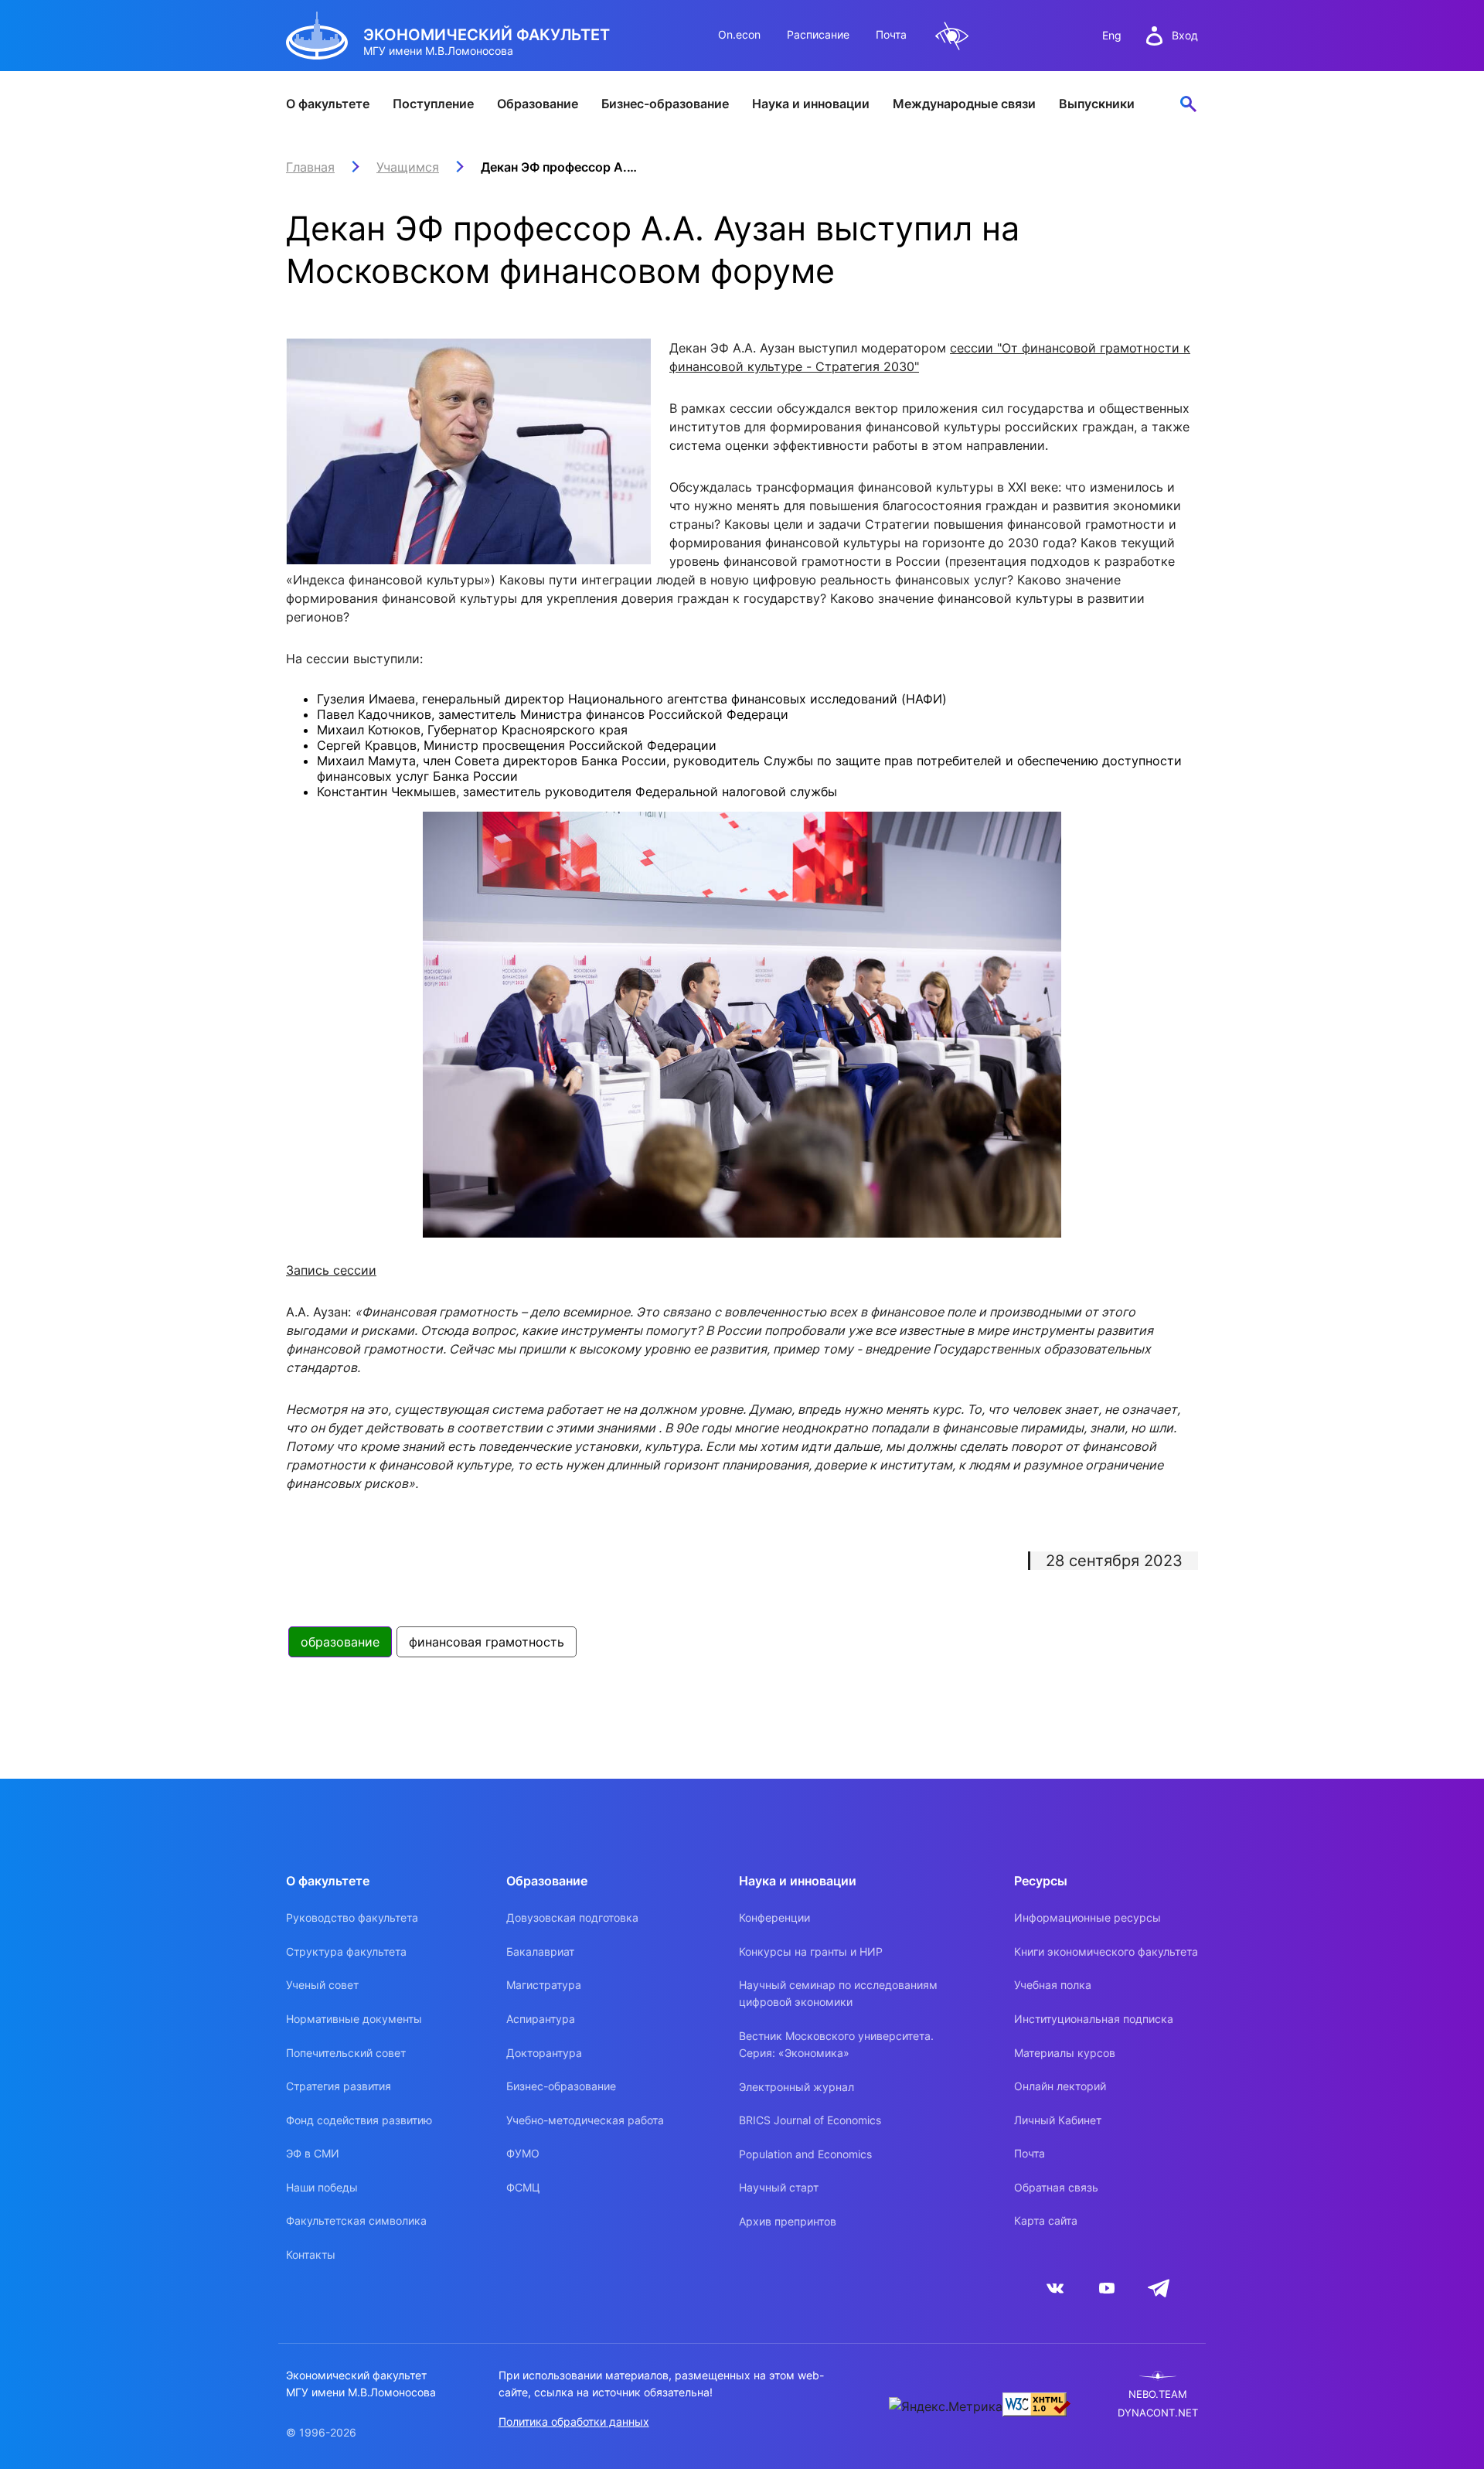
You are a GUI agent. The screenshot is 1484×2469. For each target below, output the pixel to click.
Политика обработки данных (574, 2421)
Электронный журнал (796, 2087)
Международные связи (964, 104)
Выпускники (1097, 104)
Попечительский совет (346, 2053)
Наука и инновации (811, 104)
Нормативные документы (354, 2019)
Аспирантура (541, 2019)
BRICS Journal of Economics (810, 2120)
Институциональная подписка (1094, 2019)
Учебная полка (1053, 1985)
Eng (1112, 35)
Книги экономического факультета (1106, 1951)
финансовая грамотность (487, 1642)
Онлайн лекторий (1060, 2086)
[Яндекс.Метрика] (946, 2406)
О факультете (328, 104)
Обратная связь (1056, 2187)
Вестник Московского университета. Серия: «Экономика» (836, 2044)
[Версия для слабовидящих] (952, 36)
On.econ (739, 34)
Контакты (311, 2254)
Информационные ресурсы (1087, 1917)
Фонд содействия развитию (359, 2120)
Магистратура (544, 1985)
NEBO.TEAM (1158, 2394)
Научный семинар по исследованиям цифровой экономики (838, 1993)
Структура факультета (346, 1951)
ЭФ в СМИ (313, 2153)
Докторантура (544, 2053)
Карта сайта (1046, 2220)
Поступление (433, 104)
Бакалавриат (540, 1951)
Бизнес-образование (665, 104)
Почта (891, 34)
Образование (538, 104)
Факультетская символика (356, 2220)
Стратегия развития (339, 2086)
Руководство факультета (352, 1917)
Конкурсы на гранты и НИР (811, 1951)
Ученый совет (322, 1985)
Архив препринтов (788, 2221)
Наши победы (322, 2187)
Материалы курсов (1065, 2053)
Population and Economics (805, 2154)
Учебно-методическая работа (585, 2120)
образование (340, 1642)
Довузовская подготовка (572, 1917)
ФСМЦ (523, 2187)
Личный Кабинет (1058, 2120)
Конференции (774, 1917)
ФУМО (523, 2153)
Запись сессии (331, 1270)
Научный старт (779, 2187)
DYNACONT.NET (1158, 2413)
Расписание (818, 34)
